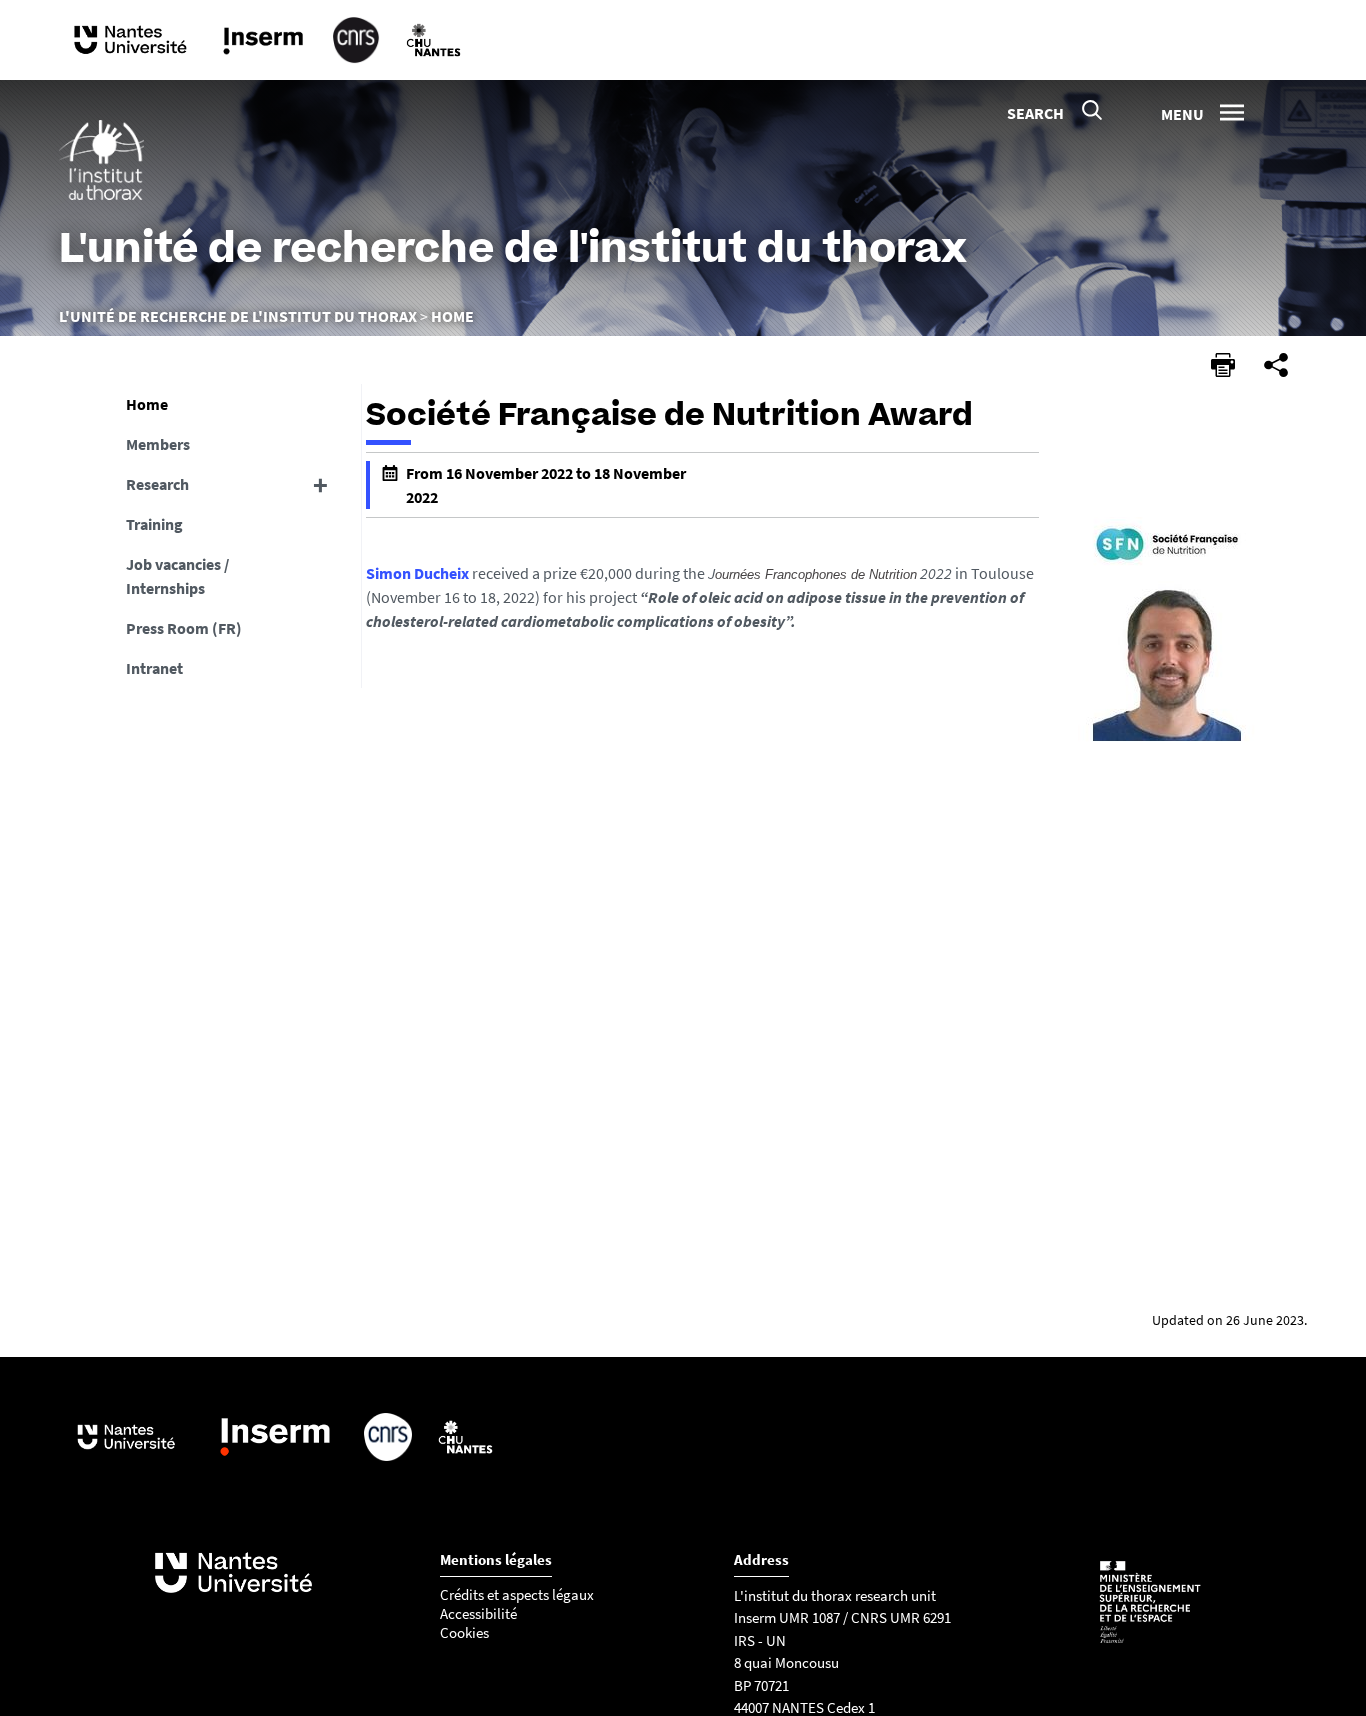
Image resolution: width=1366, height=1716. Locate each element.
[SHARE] (1276, 365)
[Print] (1223, 365)
